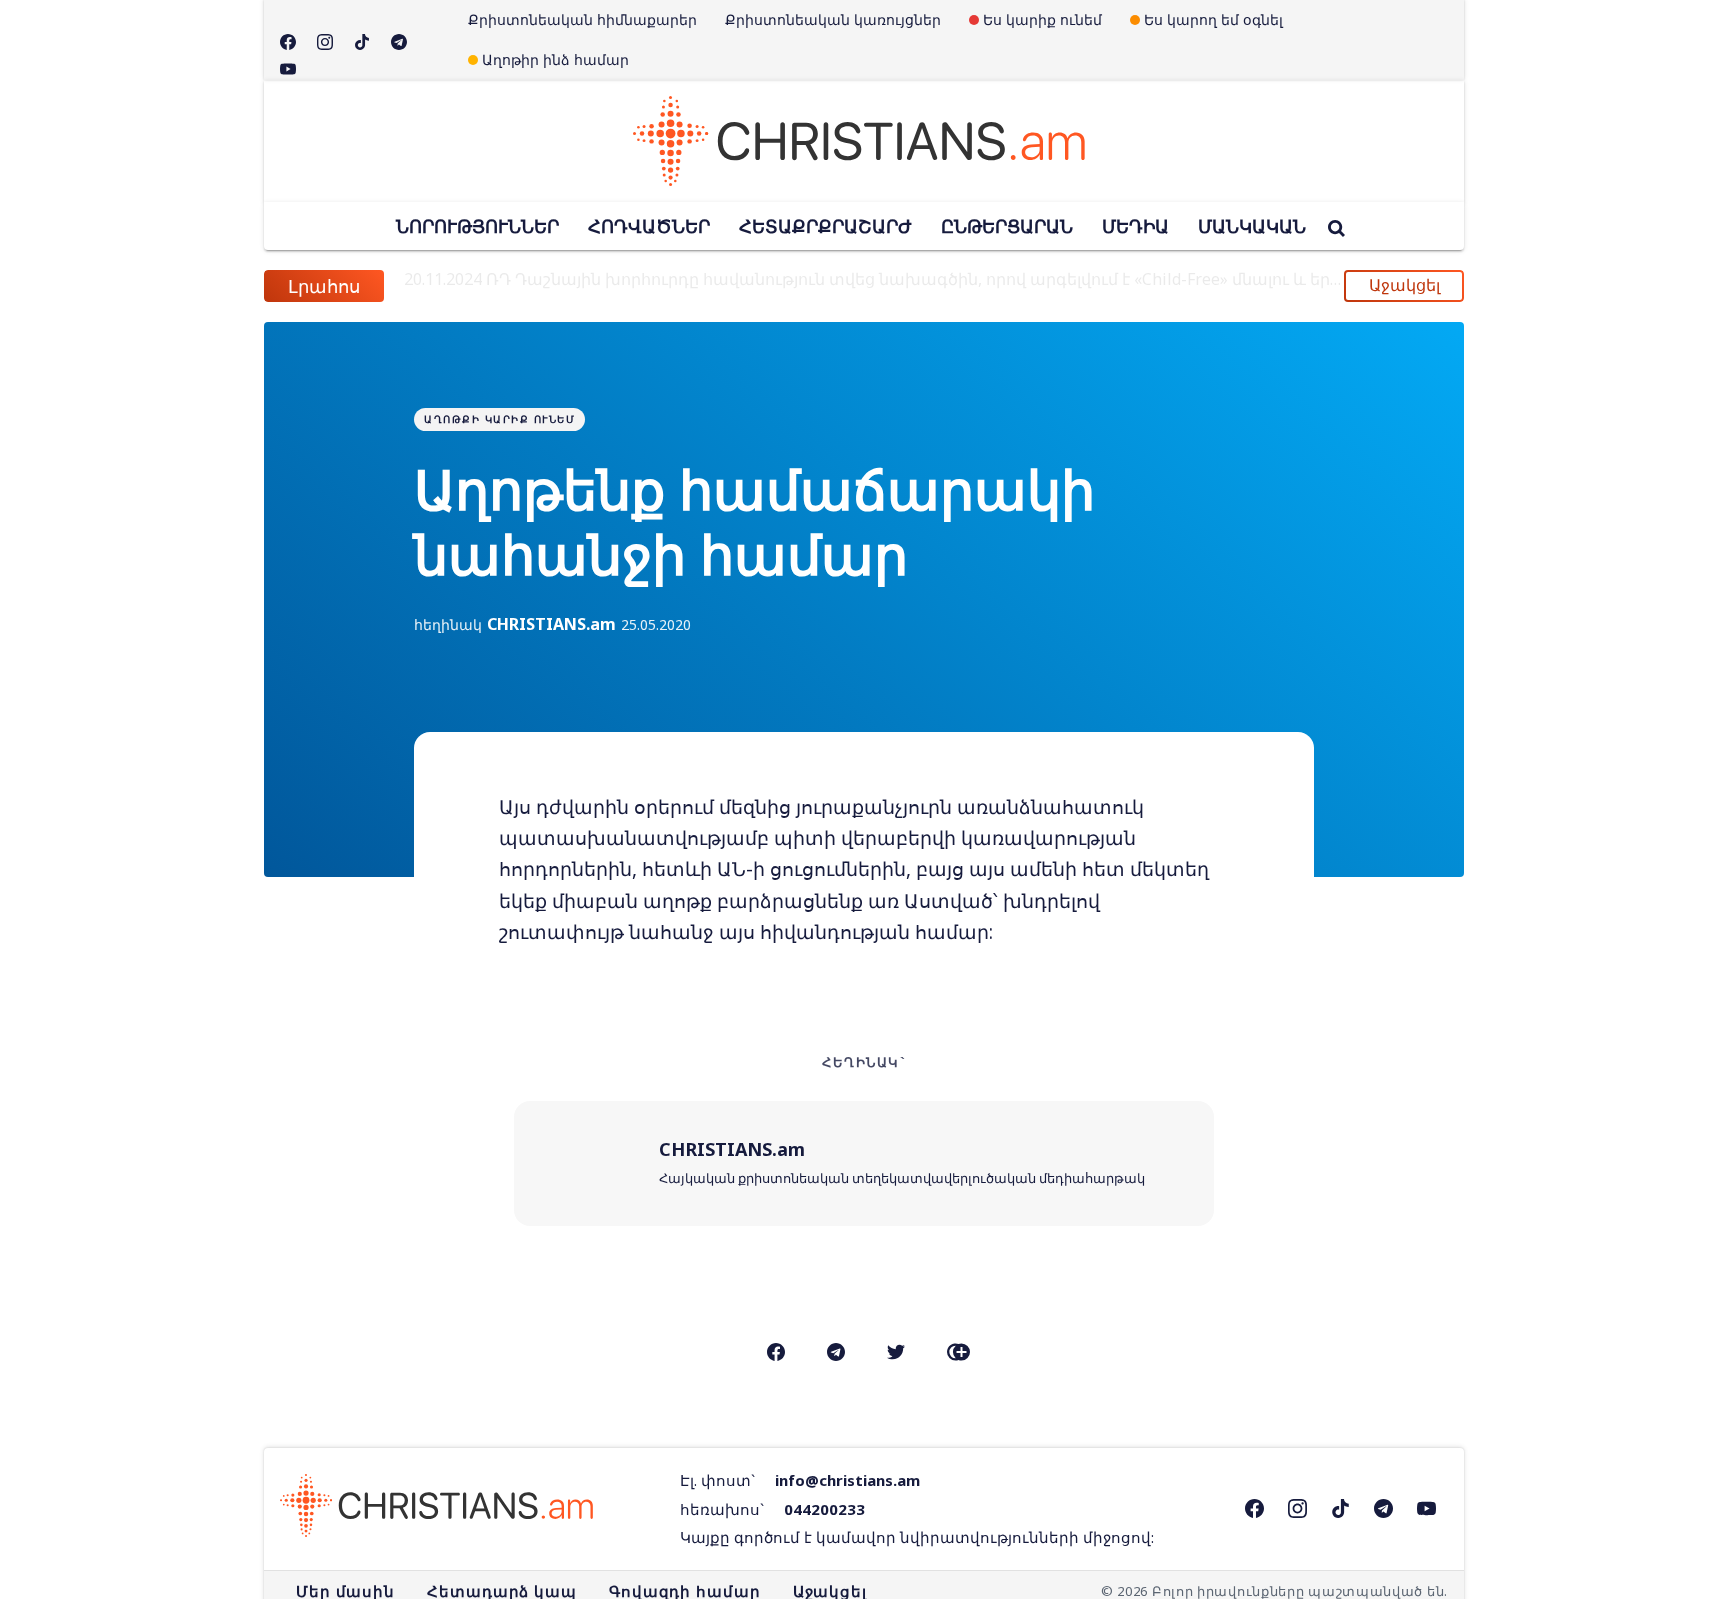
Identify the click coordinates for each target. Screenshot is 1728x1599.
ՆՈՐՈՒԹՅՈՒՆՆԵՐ (477, 226)
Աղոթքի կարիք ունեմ (499, 419)
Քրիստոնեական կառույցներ (833, 19)
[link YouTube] (1426, 1508)
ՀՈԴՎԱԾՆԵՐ (649, 226)
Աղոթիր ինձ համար (555, 59)
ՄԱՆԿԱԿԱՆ (1252, 226)
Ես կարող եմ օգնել (1213, 19)
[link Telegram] (1340, 1508)
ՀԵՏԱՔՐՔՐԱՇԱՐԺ (825, 226)
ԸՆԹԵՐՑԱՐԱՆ (1007, 226)
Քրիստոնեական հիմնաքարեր (582, 19)
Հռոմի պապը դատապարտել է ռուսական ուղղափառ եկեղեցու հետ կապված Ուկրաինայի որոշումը (866, 288)
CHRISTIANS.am (551, 624)
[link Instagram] (1297, 1508)
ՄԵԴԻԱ (1135, 226)
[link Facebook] (1254, 1508)
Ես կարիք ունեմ (1042, 19)
